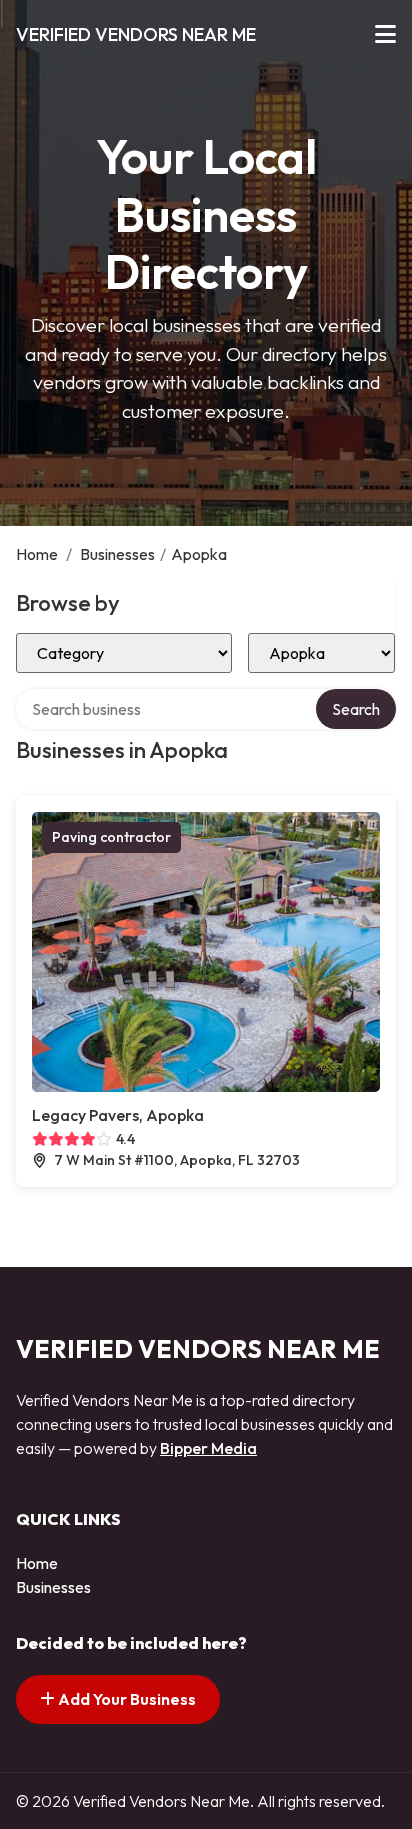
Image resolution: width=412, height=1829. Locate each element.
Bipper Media (208, 1448)
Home (37, 554)
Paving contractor (111, 837)
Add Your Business (125, 1699)
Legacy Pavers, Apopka (118, 1115)
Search (356, 709)
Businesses (117, 554)
